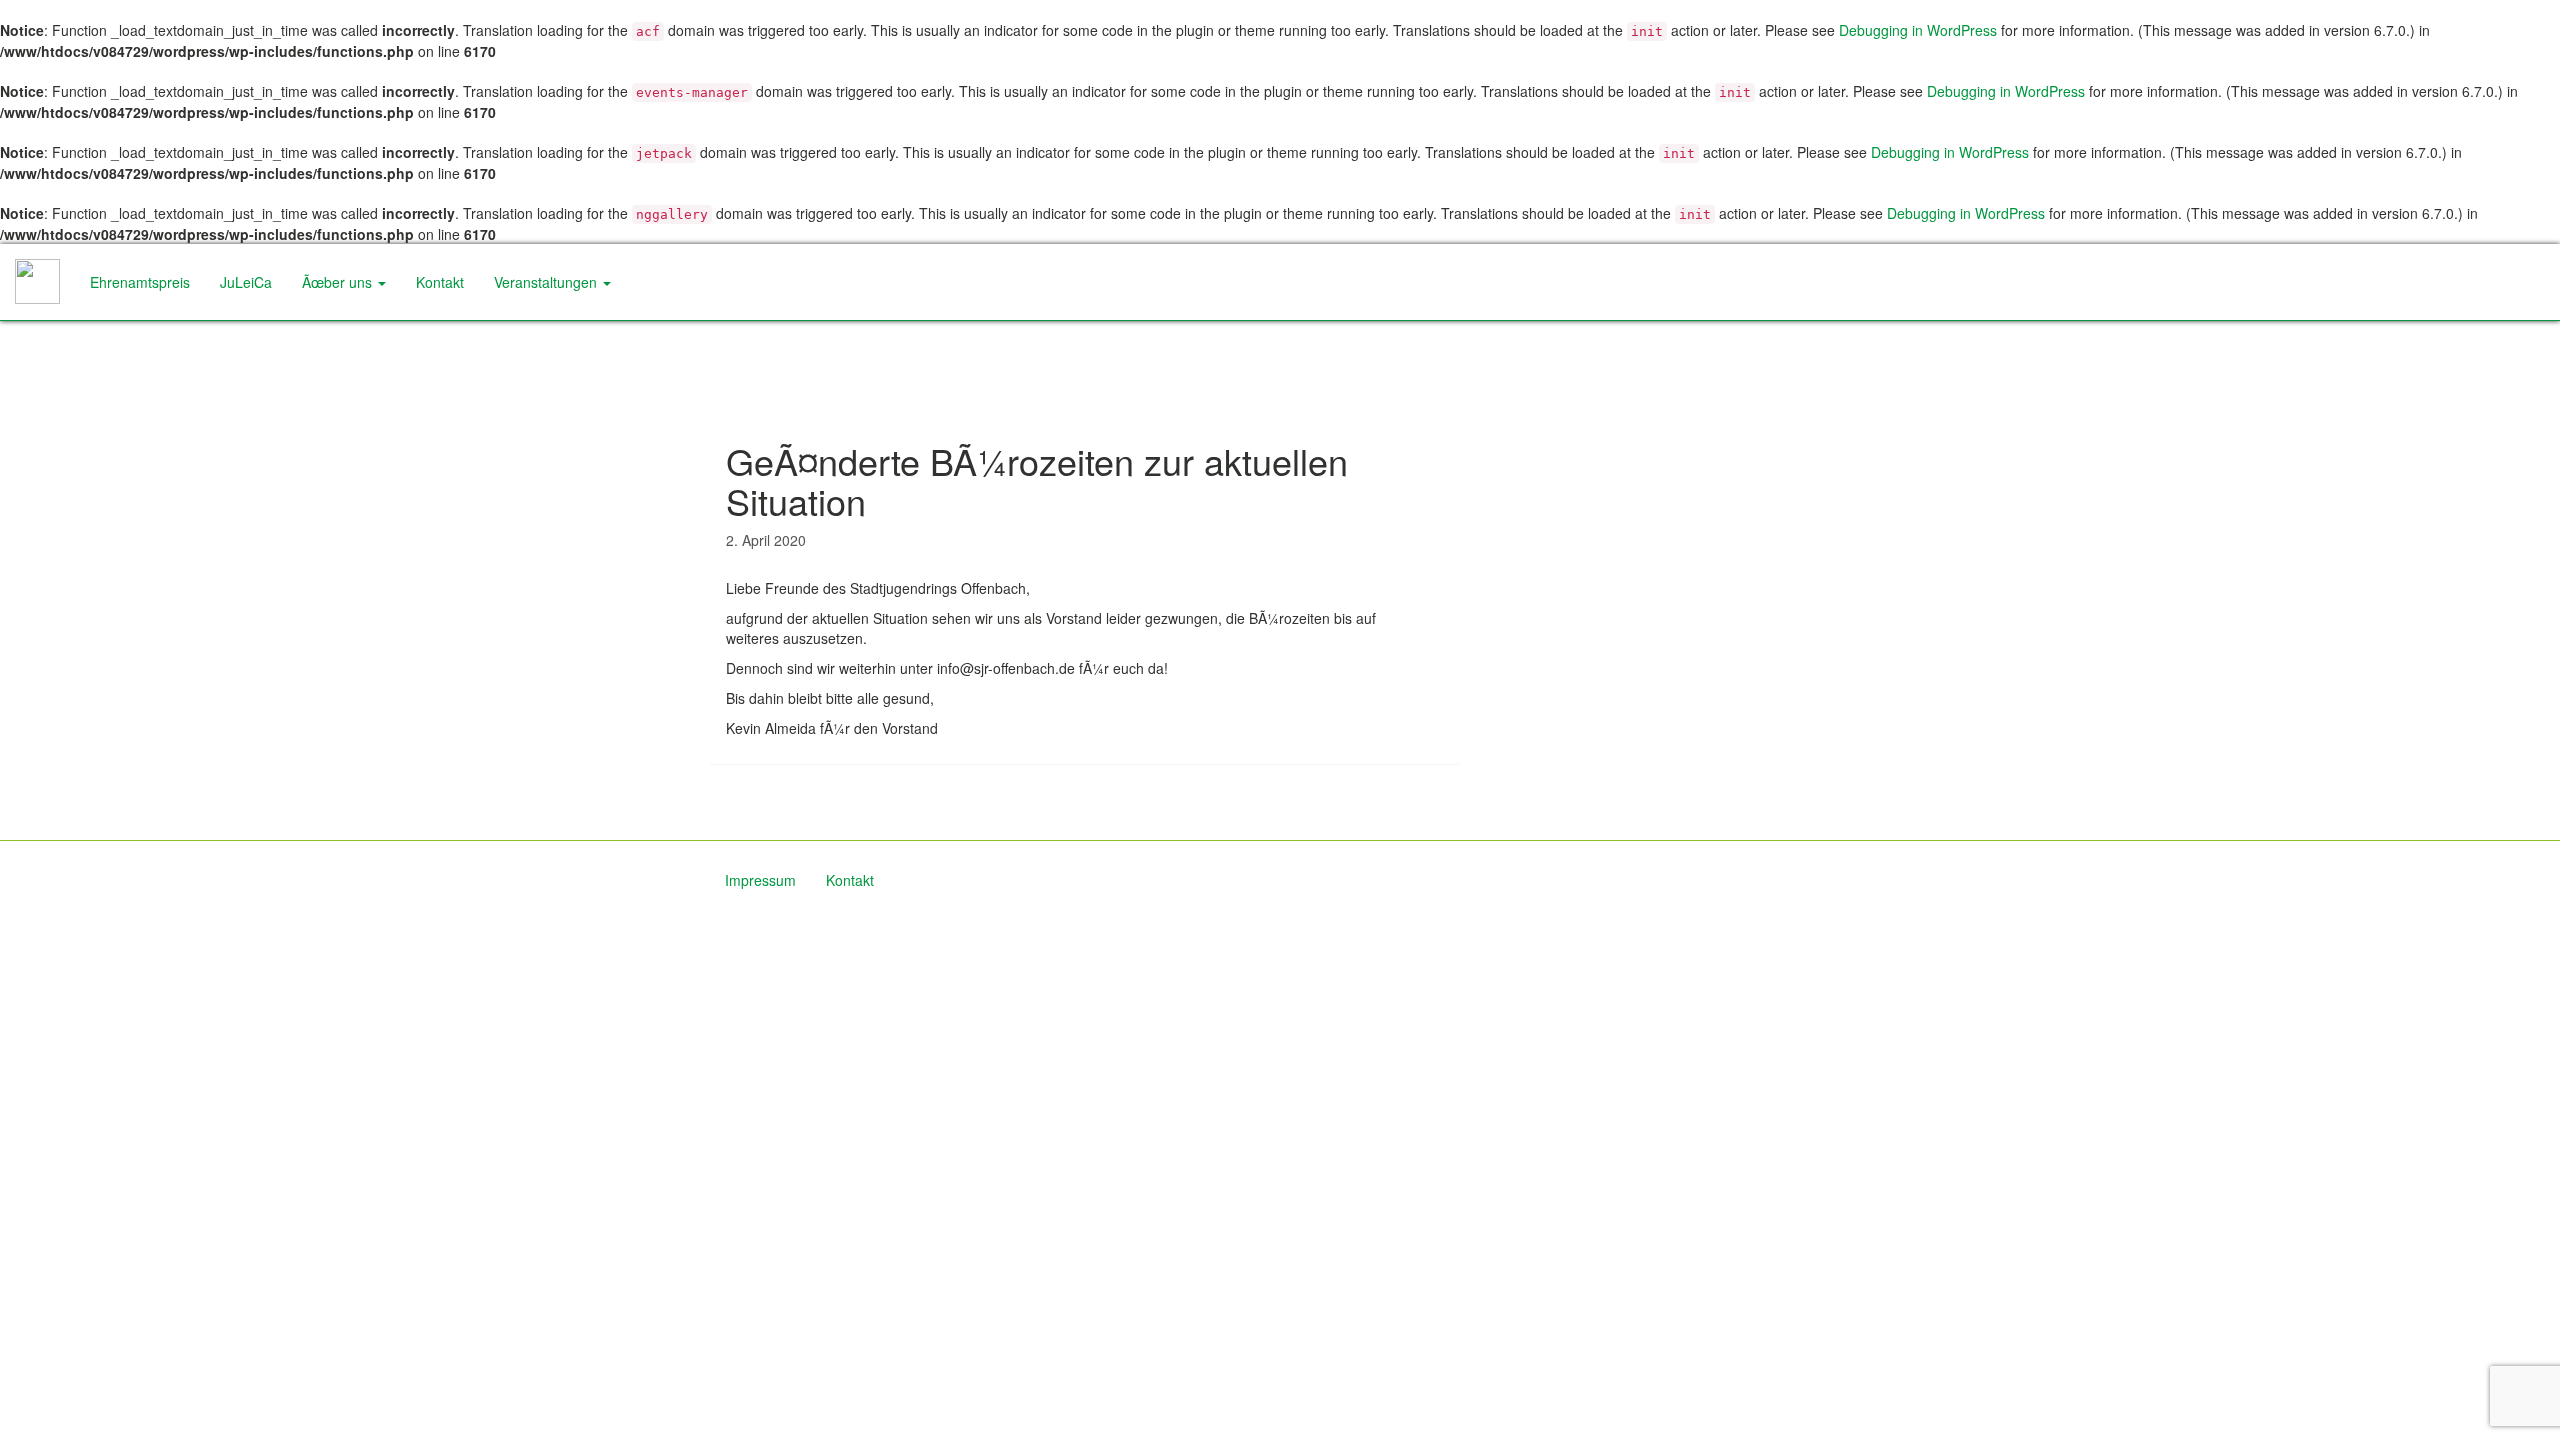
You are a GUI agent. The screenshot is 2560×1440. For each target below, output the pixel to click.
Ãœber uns (339, 282)
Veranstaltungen (547, 282)
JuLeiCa (246, 282)
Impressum (760, 880)
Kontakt (440, 282)
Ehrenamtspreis (140, 282)
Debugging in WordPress (1918, 30)
